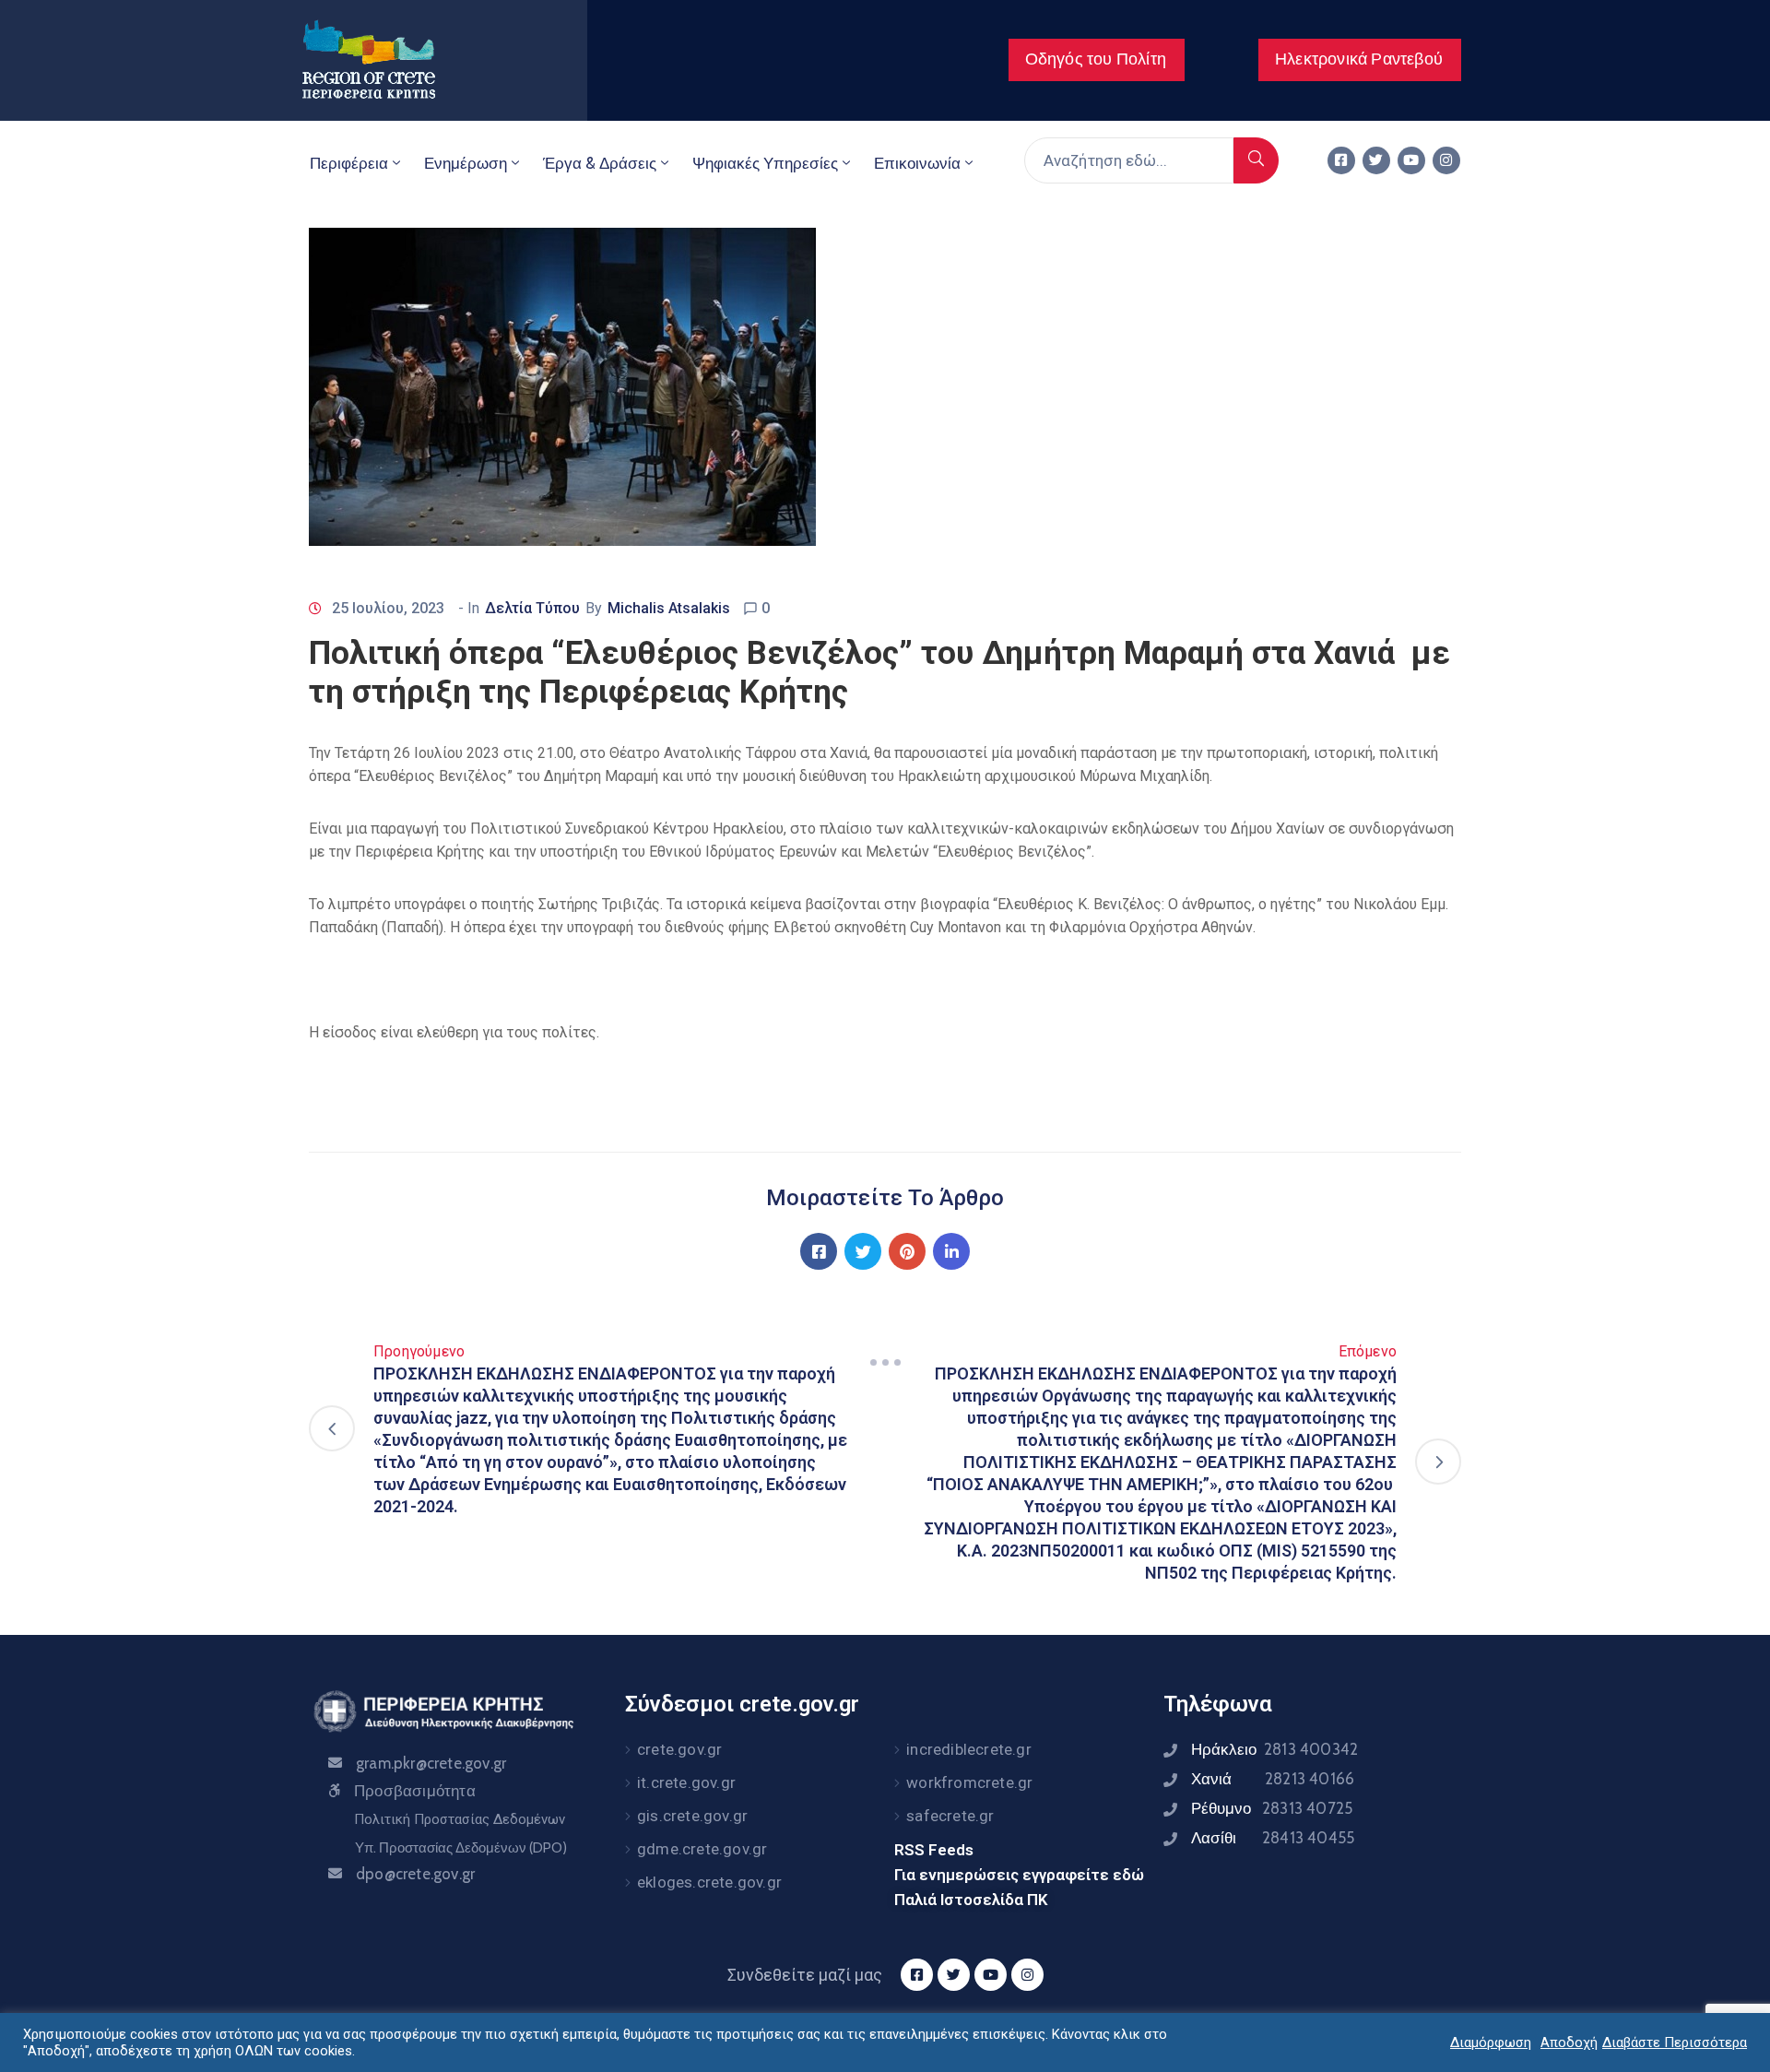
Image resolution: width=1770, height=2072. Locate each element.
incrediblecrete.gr (969, 1749)
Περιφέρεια (349, 163)
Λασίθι (1273, 1838)
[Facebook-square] (1341, 160)
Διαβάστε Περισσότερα (1675, 2042)
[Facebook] (819, 1251)
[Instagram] (1446, 160)
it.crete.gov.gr (686, 1782)
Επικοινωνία (917, 163)
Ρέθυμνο (1272, 1808)
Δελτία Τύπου (532, 608)
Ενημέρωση (466, 163)
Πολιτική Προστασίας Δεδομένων (460, 1819)
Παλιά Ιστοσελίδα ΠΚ (971, 1900)
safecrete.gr (950, 1816)
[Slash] (885, 1362)
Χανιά (1273, 1779)
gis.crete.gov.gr (692, 1816)
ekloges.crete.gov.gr (709, 1882)
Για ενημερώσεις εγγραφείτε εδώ (1019, 1875)
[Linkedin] (951, 1251)
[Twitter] (1376, 160)
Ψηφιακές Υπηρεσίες (765, 163)
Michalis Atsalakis (669, 608)
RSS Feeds (934, 1850)
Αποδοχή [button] (1569, 2042)
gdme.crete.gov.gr (702, 1849)
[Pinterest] (907, 1251)
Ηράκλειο (1274, 1749)
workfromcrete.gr (969, 1782)
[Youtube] (1411, 160)
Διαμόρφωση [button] (1491, 2042)
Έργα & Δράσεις (600, 163)
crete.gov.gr (679, 1749)
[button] (1097, 60)
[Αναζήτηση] (1256, 160)
